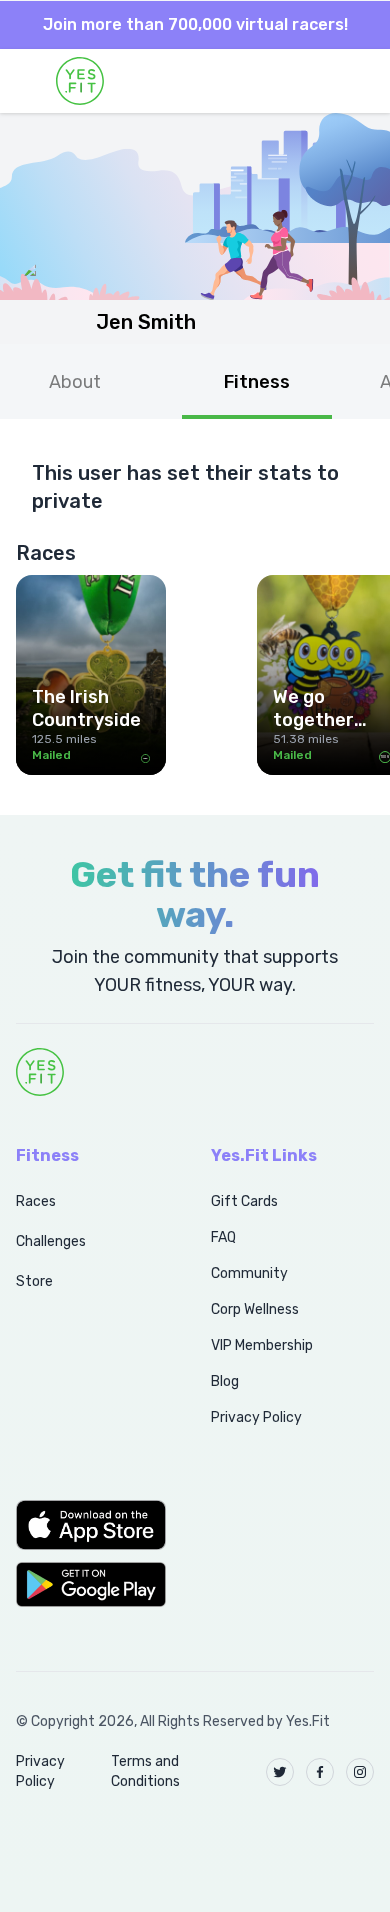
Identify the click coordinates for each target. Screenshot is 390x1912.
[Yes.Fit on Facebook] (320, 1772)
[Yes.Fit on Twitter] (280, 1772)
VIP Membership (262, 1345)
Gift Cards (244, 1201)
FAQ (223, 1237)
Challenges (51, 1241)
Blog (225, 1381)
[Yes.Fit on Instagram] (360, 1772)
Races (36, 1201)
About (75, 382)
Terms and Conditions (145, 1771)
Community (249, 1273)
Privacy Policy (256, 1417)
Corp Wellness (255, 1309)
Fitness (257, 382)
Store (34, 1281)
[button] (91, 1525)
